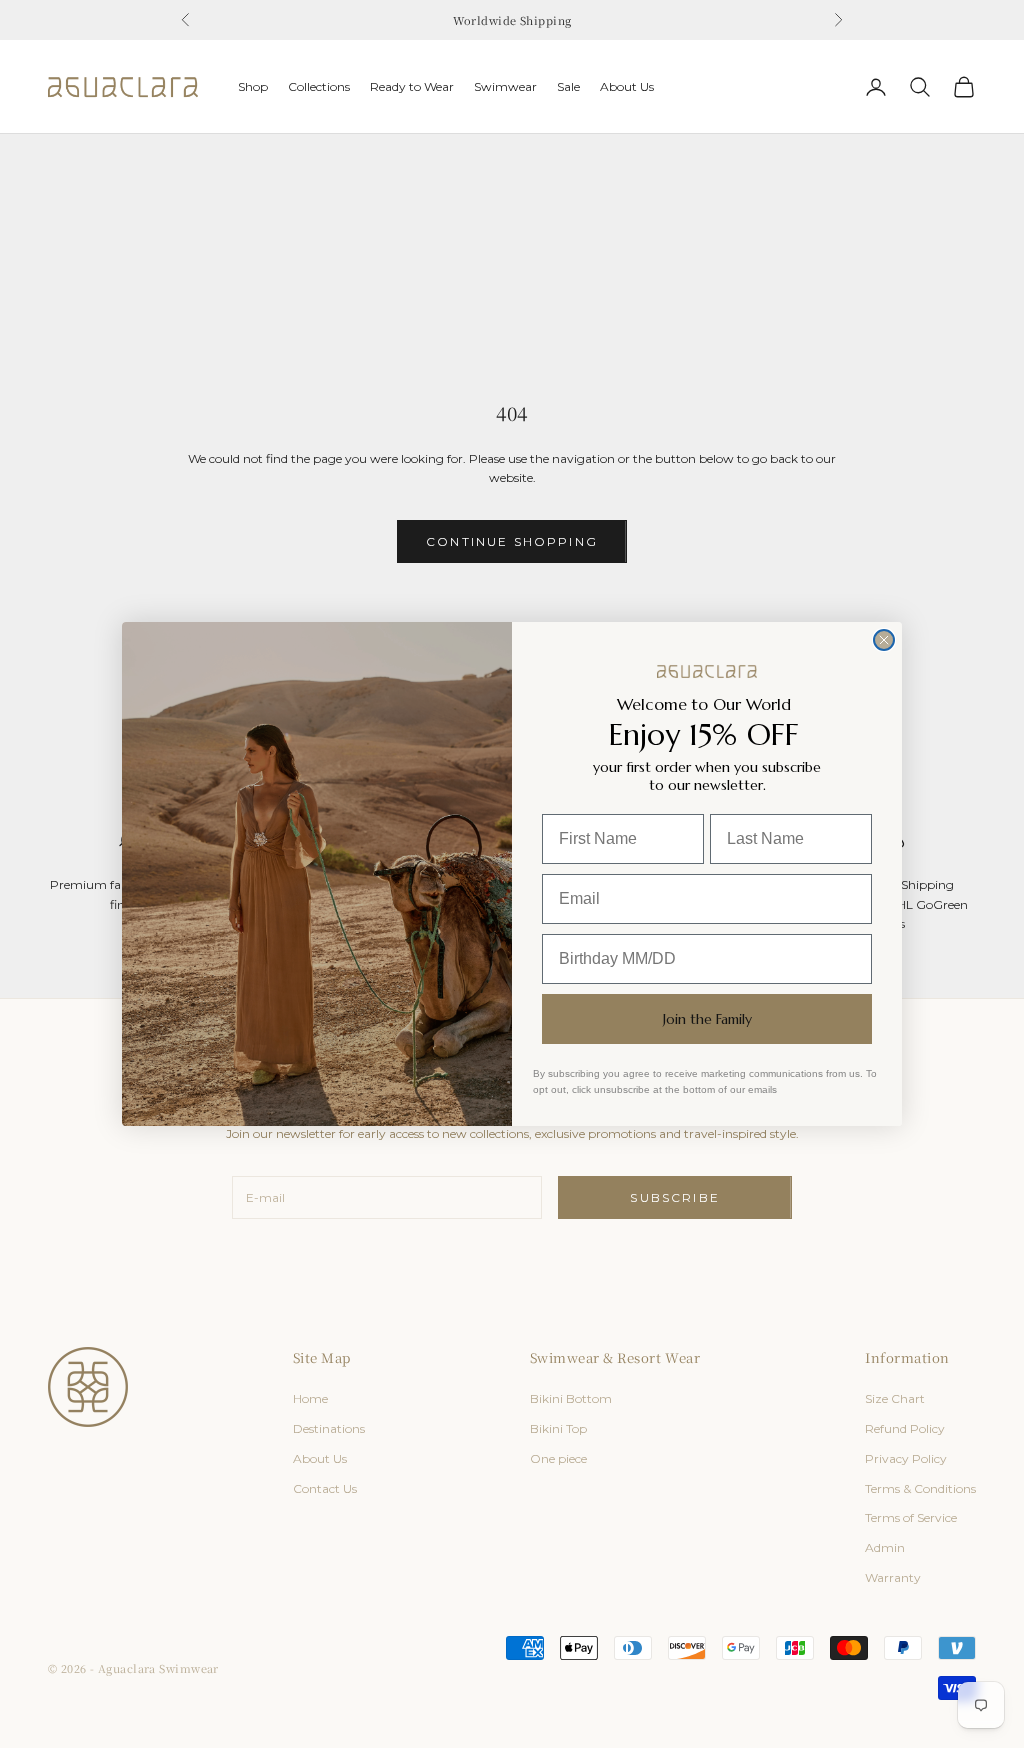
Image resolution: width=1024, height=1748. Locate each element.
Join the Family (707, 1019)
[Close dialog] (884, 640)
